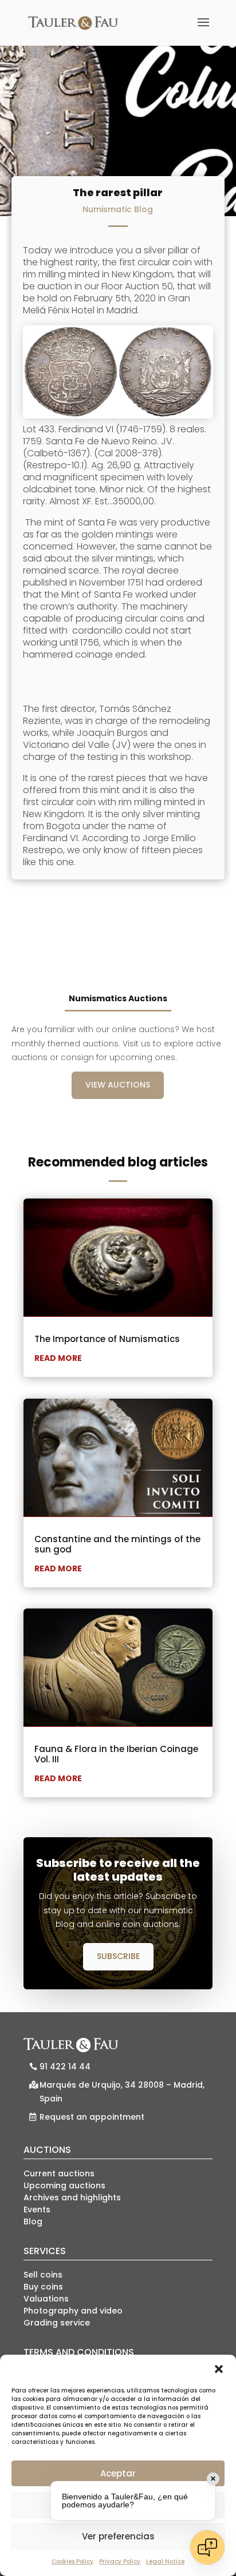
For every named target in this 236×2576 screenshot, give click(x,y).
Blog (33, 2221)
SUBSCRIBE (118, 1956)
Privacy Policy (120, 2561)
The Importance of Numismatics (107, 1339)
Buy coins (43, 2287)
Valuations (46, 2299)
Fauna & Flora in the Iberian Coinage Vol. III (116, 1754)
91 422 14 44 (65, 2067)
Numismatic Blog (118, 209)
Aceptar (118, 2473)
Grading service (57, 2323)
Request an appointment (92, 2117)
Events (37, 2209)
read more (58, 1358)
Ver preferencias (118, 2536)
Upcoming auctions (64, 2185)
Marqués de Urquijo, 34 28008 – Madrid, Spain (122, 2092)
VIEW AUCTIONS (118, 1085)
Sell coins (43, 2275)
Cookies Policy (72, 2561)
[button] (219, 2369)
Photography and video (73, 2311)
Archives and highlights (72, 2197)
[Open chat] (207, 2547)
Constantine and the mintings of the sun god (117, 1544)
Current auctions (59, 2173)
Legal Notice (165, 2561)
